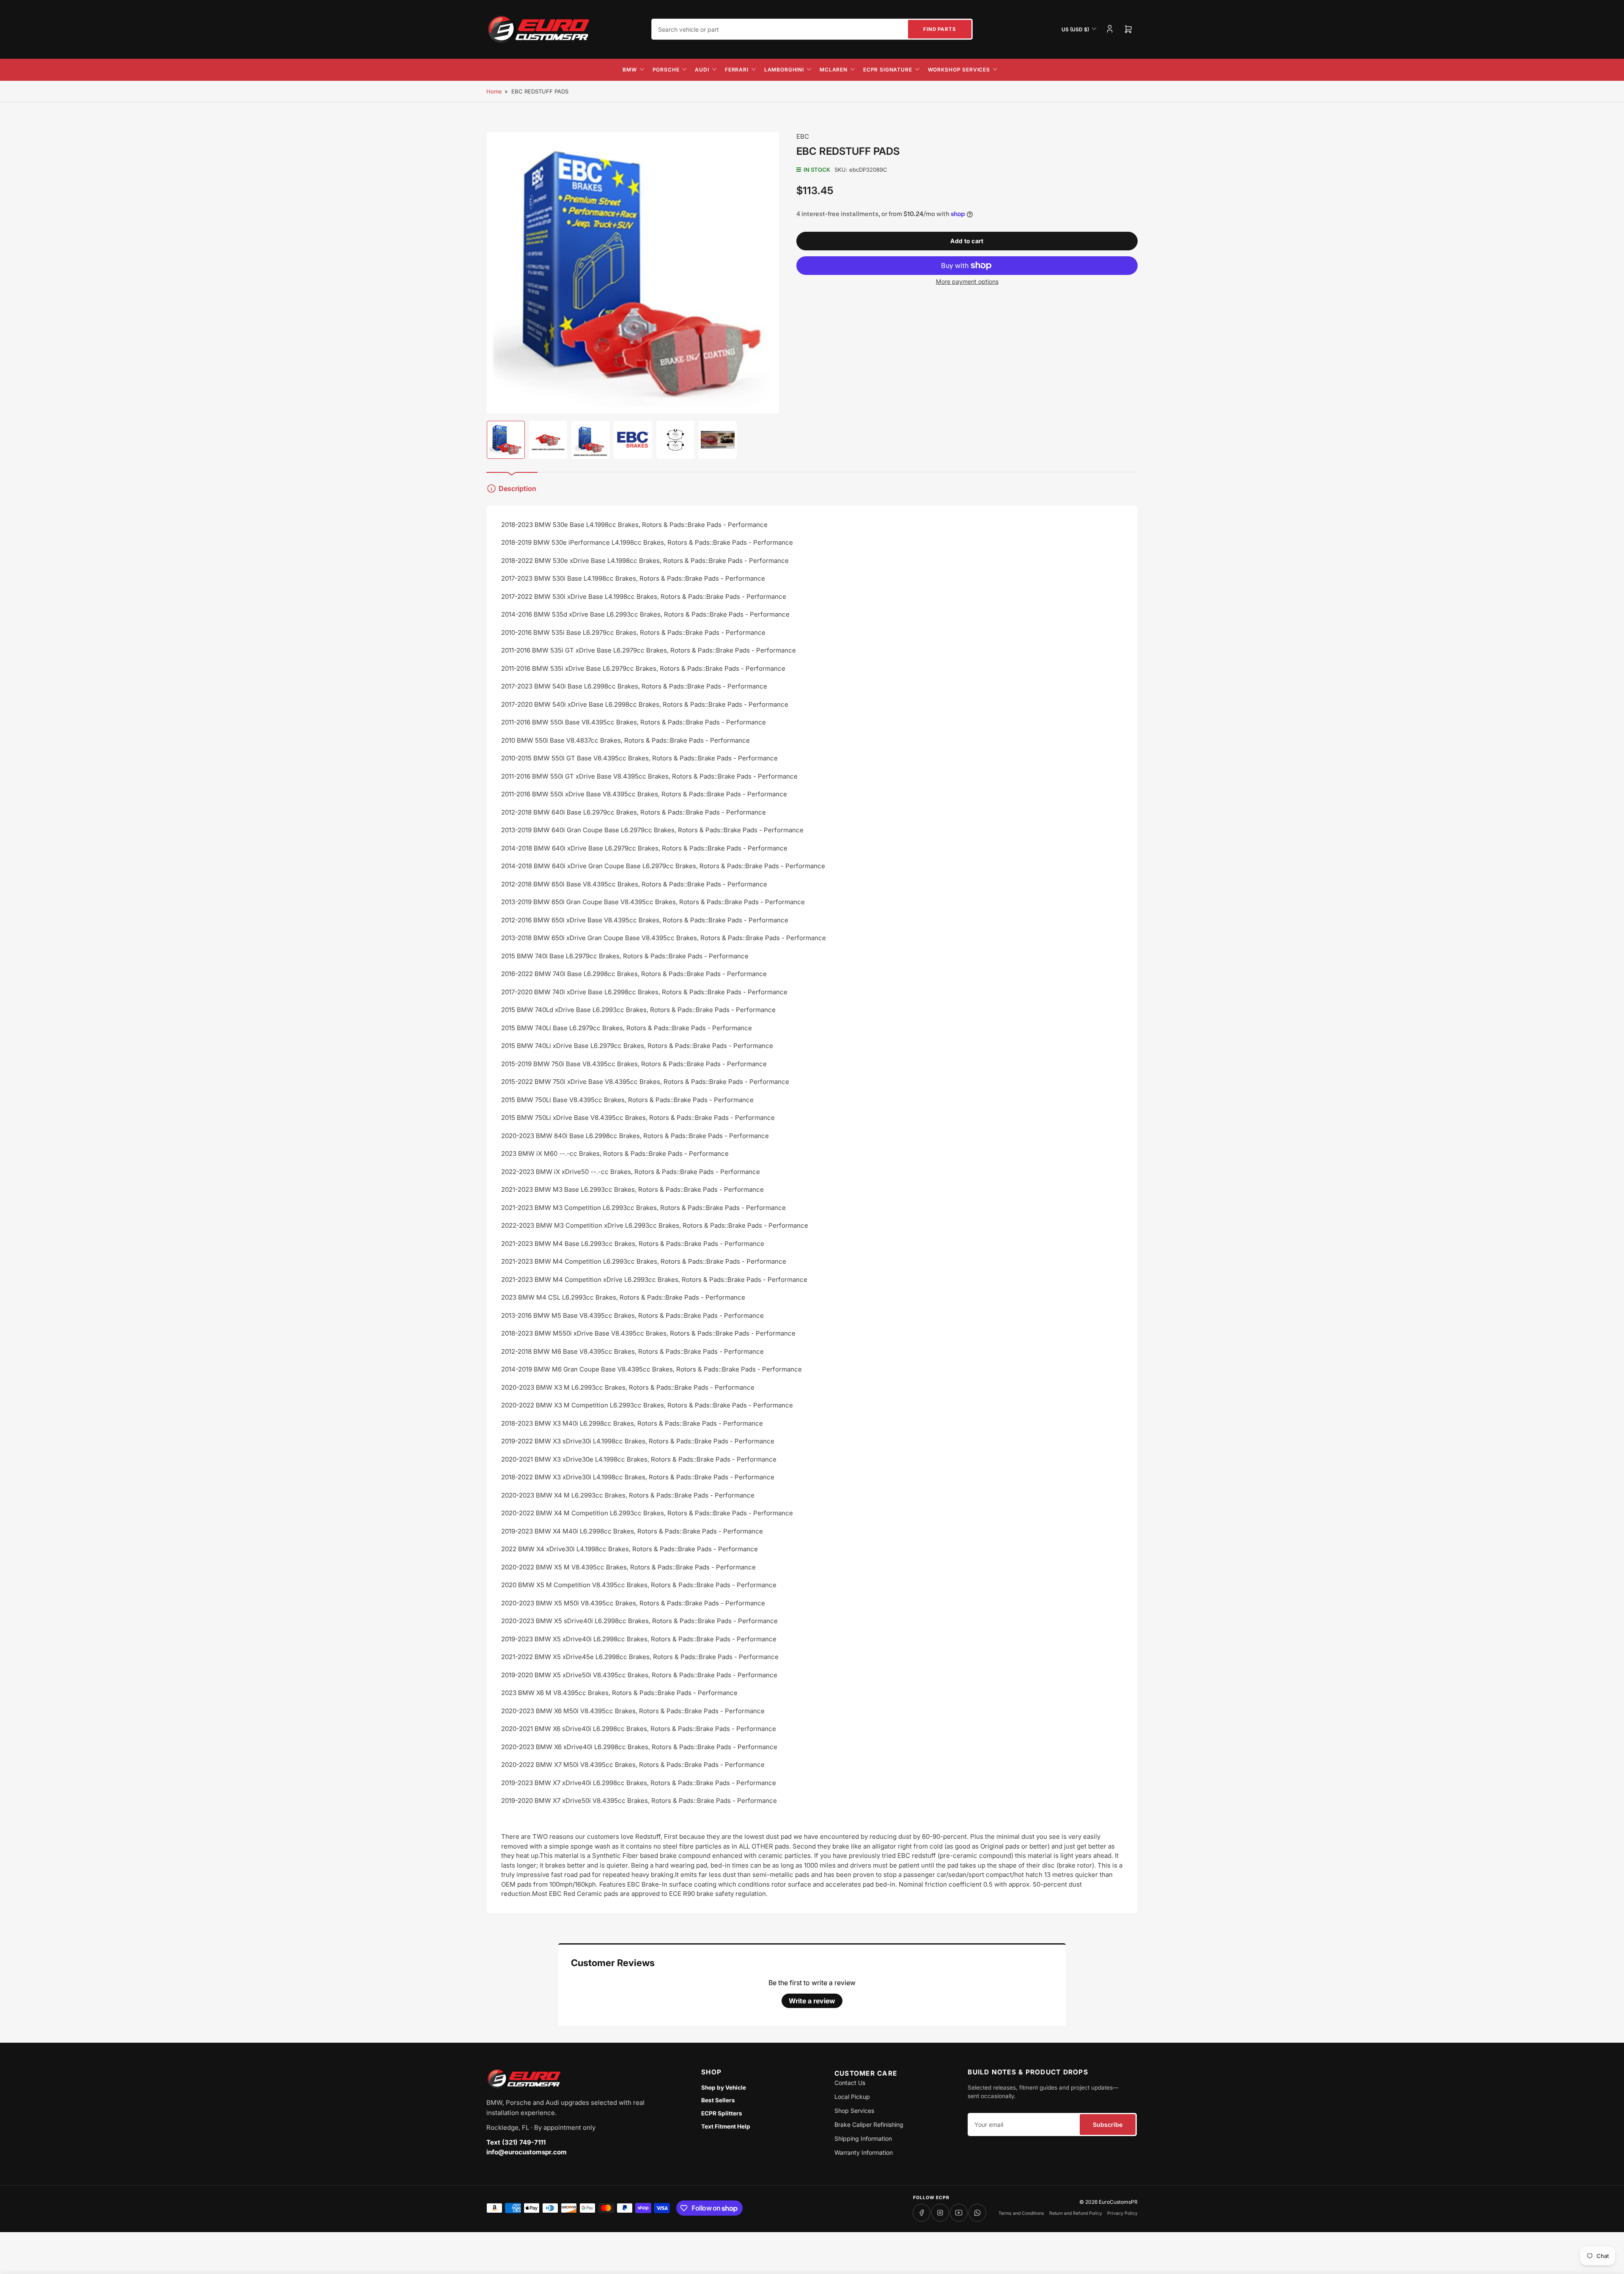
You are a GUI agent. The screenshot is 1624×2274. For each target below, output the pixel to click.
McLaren (834, 70)
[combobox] (812, 29)
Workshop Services (959, 70)
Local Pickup (852, 2097)
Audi (702, 70)
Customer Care (866, 2073)
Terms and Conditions (1021, 2213)
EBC (803, 136)
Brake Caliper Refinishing (869, 2125)
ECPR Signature (888, 70)
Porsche (666, 70)
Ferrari (737, 70)
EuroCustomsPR (1118, 2202)
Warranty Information (864, 2152)
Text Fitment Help (726, 2126)
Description (517, 488)
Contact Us (850, 2083)
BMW (630, 70)
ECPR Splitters (722, 2113)
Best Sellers (718, 2100)
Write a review (812, 2001)
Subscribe (1108, 2125)
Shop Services (854, 2111)
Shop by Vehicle (724, 2087)
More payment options (967, 281)
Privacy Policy (1122, 2213)
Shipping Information (863, 2138)
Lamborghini (784, 70)
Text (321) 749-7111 (516, 2142)
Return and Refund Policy (1076, 2213)
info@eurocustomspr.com (527, 2152)
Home (494, 91)
